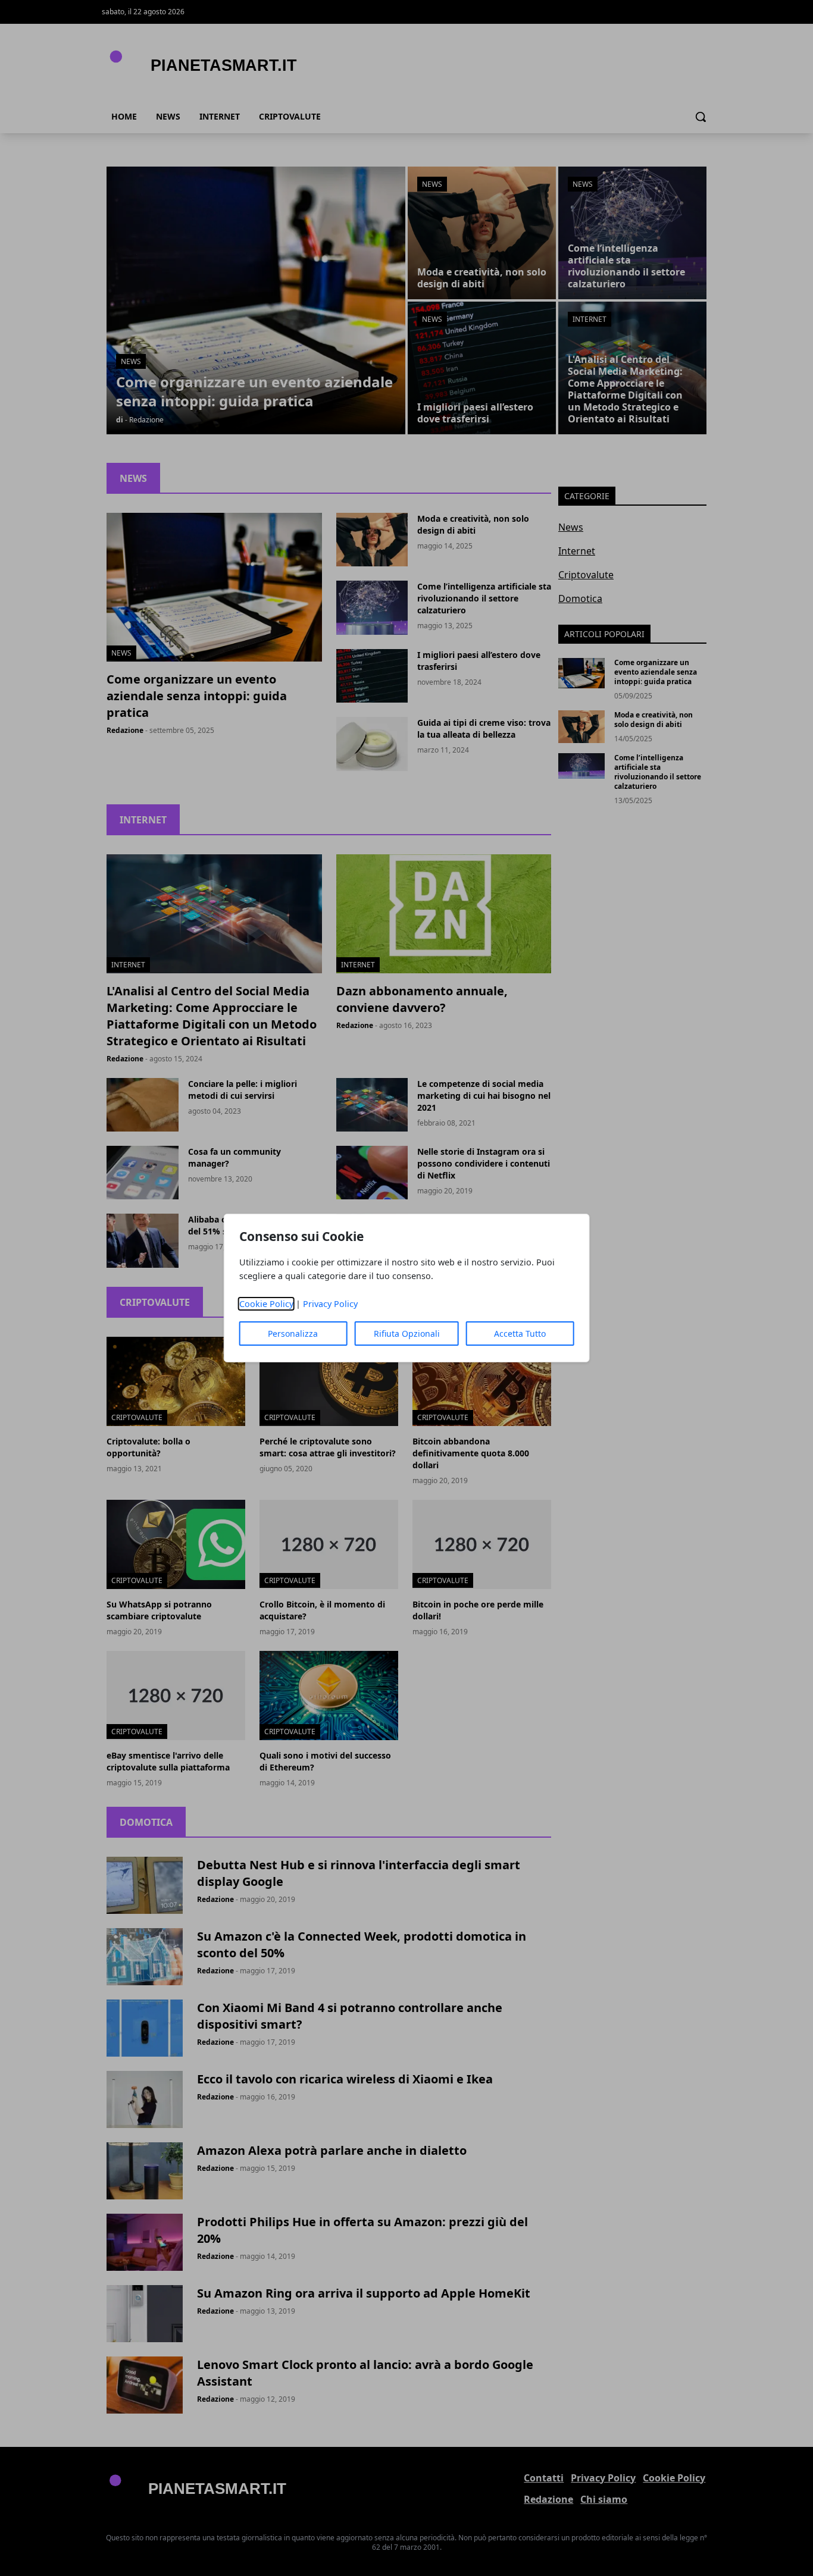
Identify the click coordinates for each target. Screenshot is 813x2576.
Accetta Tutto (520, 1334)
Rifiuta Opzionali (407, 1334)
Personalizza (293, 1334)
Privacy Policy (330, 1304)
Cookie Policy (266, 1304)
